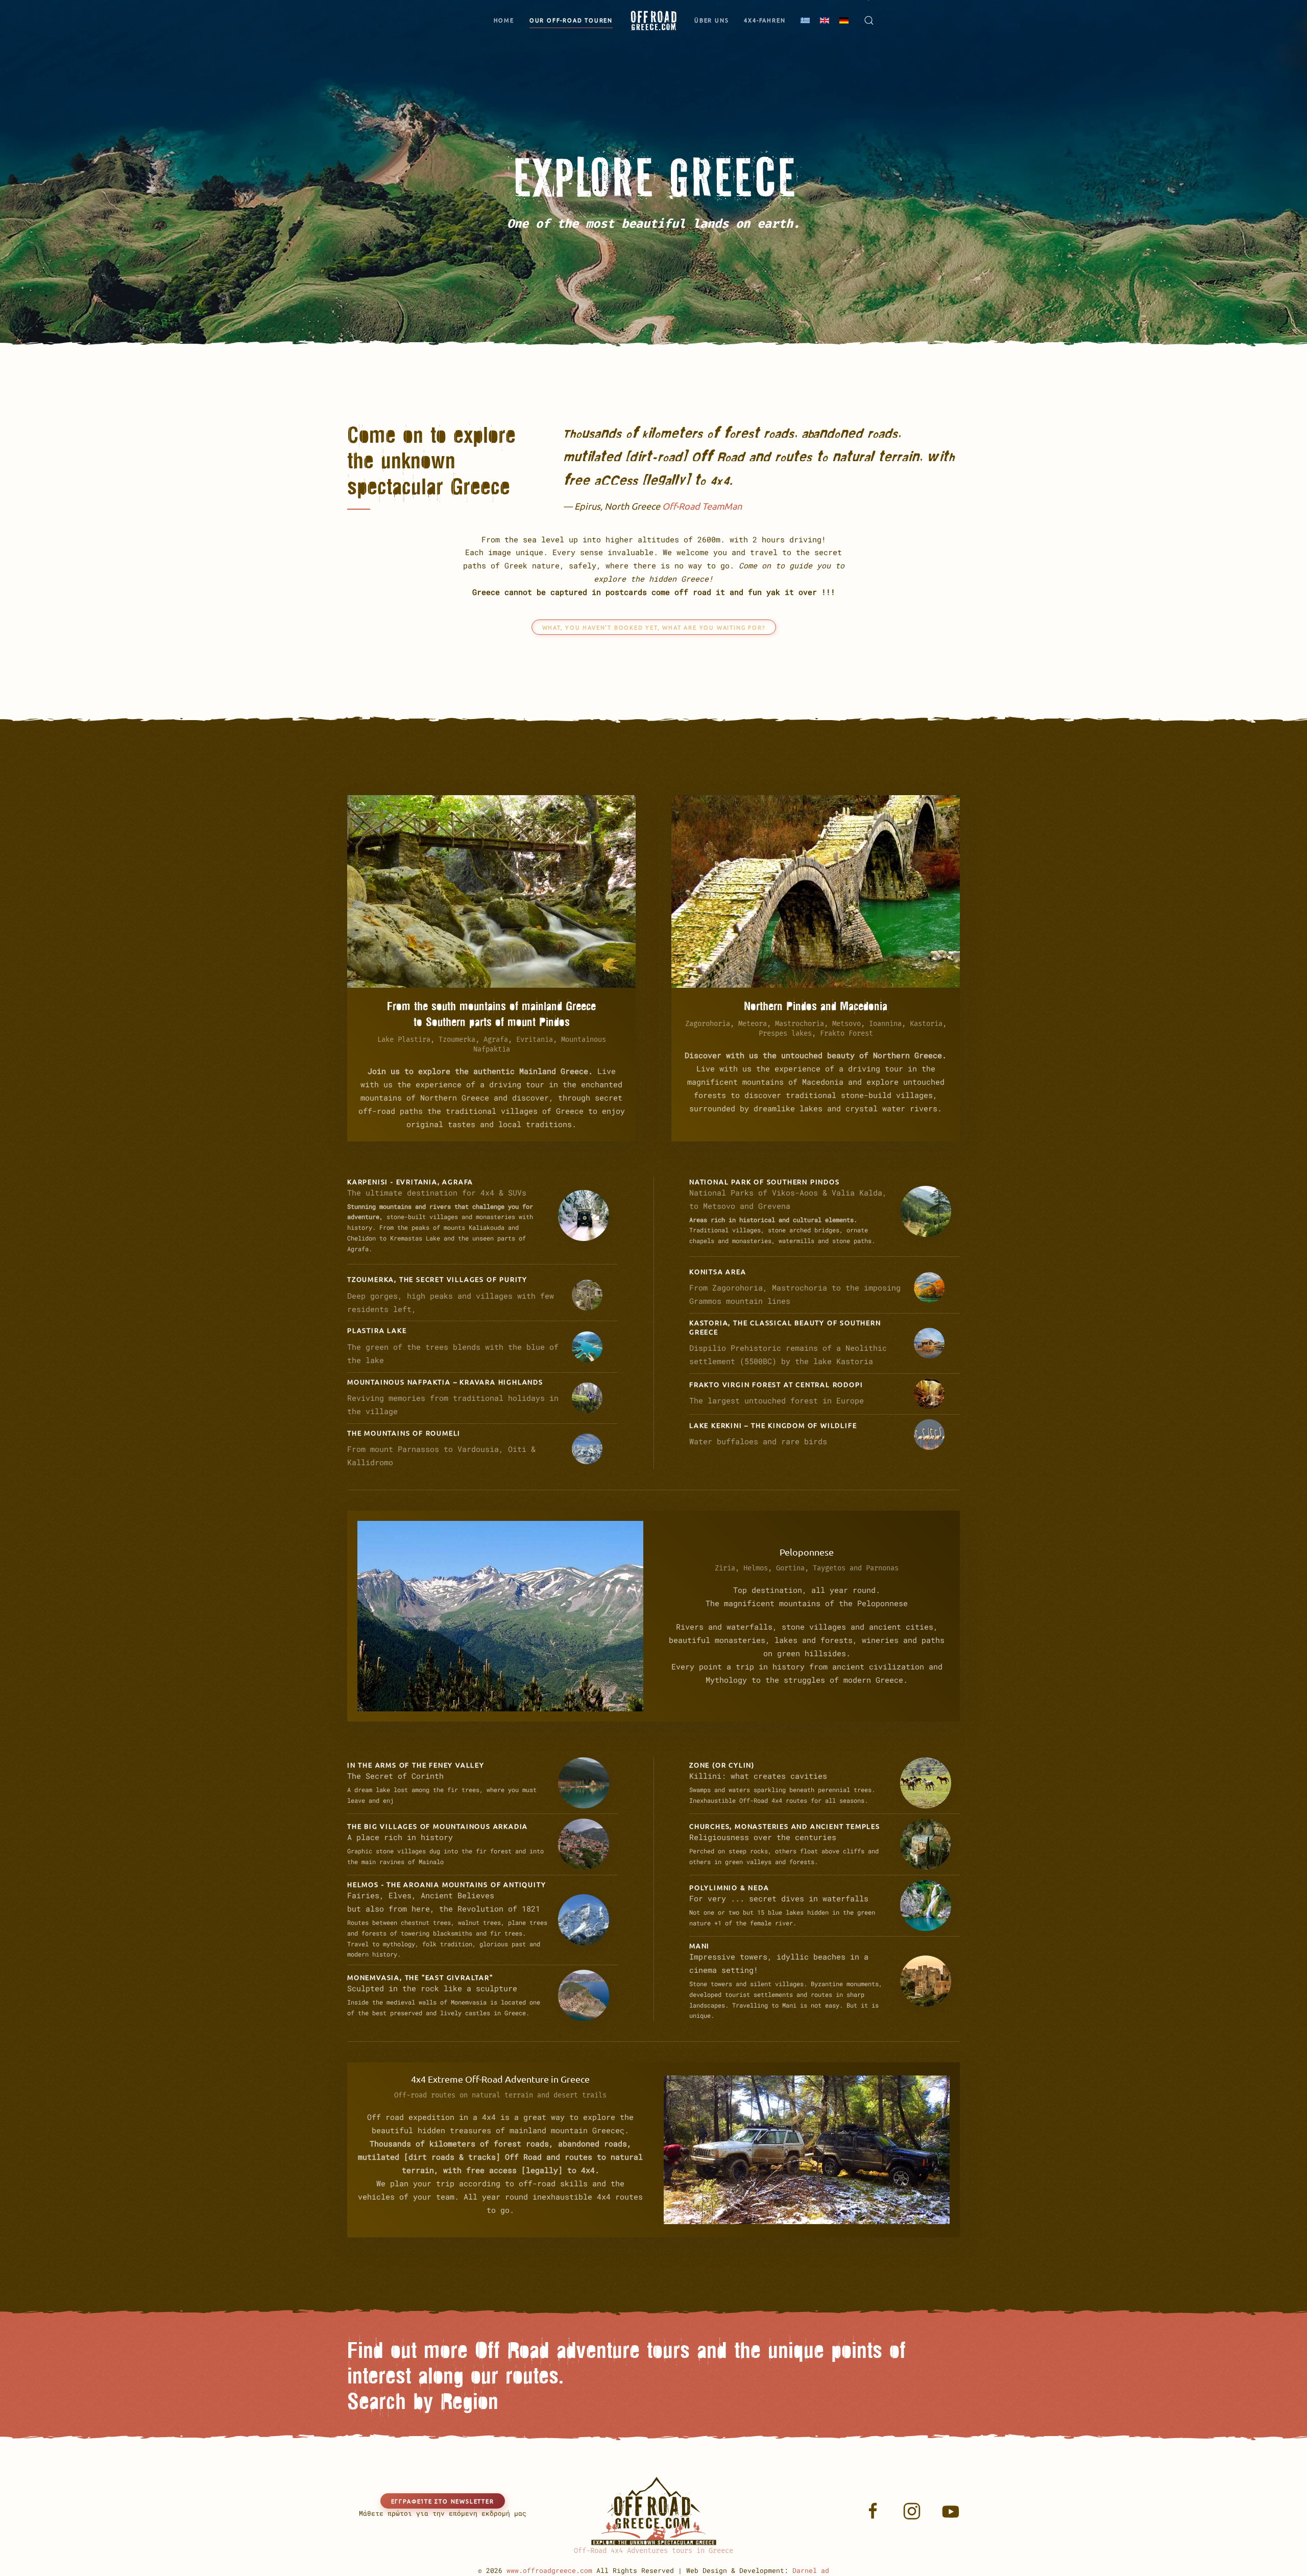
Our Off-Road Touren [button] (571, 20)
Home (504, 20)
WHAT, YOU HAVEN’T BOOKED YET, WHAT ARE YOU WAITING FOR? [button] (654, 627)
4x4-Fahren (765, 20)
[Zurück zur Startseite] (653, 20)
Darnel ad (811, 2570)
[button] (869, 20)
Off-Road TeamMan (702, 506)
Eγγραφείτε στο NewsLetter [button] (443, 2501)
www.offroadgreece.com (549, 2570)
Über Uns (711, 20)
